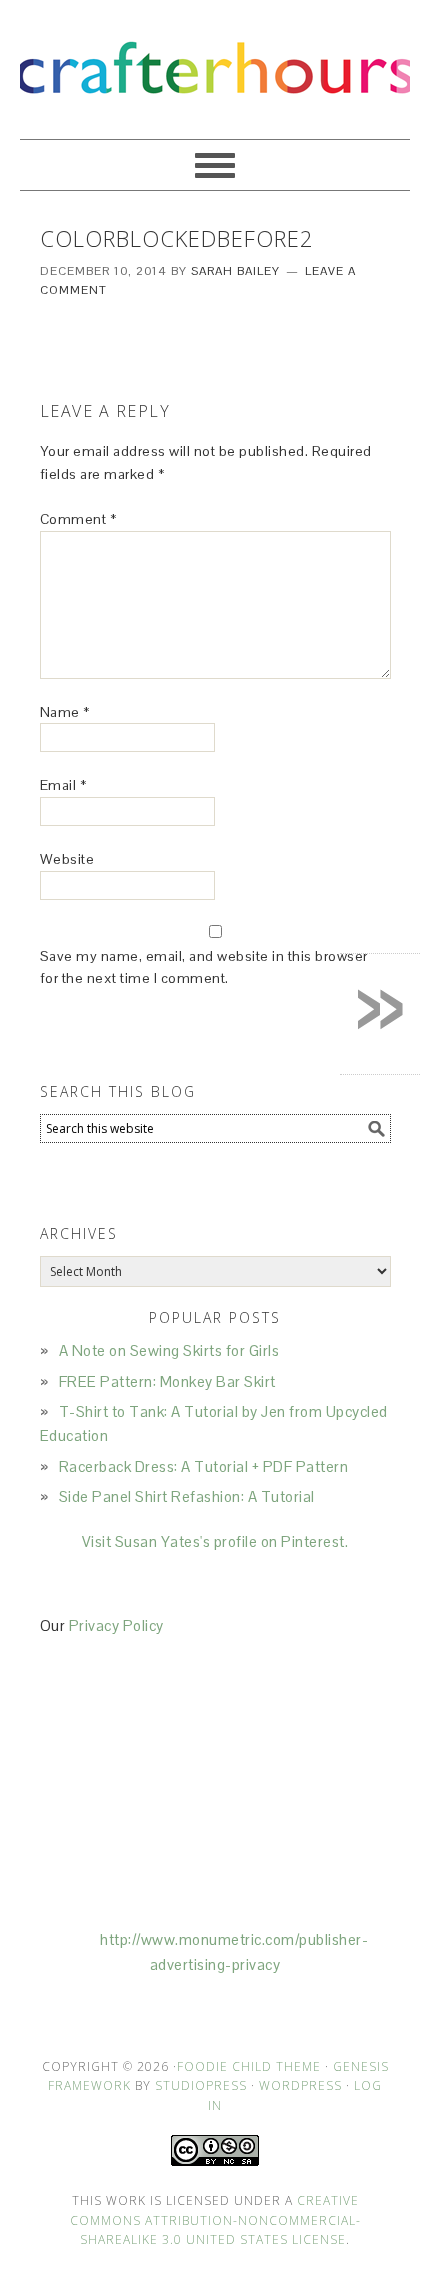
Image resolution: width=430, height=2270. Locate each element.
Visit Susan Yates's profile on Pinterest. (215, 1541)
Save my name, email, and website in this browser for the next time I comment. (204, 967)
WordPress (300, 2085)
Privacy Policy (116, 1625)
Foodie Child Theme (249, 2066)
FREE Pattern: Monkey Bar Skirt (167, 1381)
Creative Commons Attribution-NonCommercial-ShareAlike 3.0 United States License (215, 2220)
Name (65, 712)
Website (67, 859)
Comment (78, 519)
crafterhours (215, 60)
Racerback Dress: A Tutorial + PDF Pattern (204, 1466)
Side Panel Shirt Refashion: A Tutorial (187, 1496)
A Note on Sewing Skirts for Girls (169, 1350)
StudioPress (201, 2085)
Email (63, 785)
